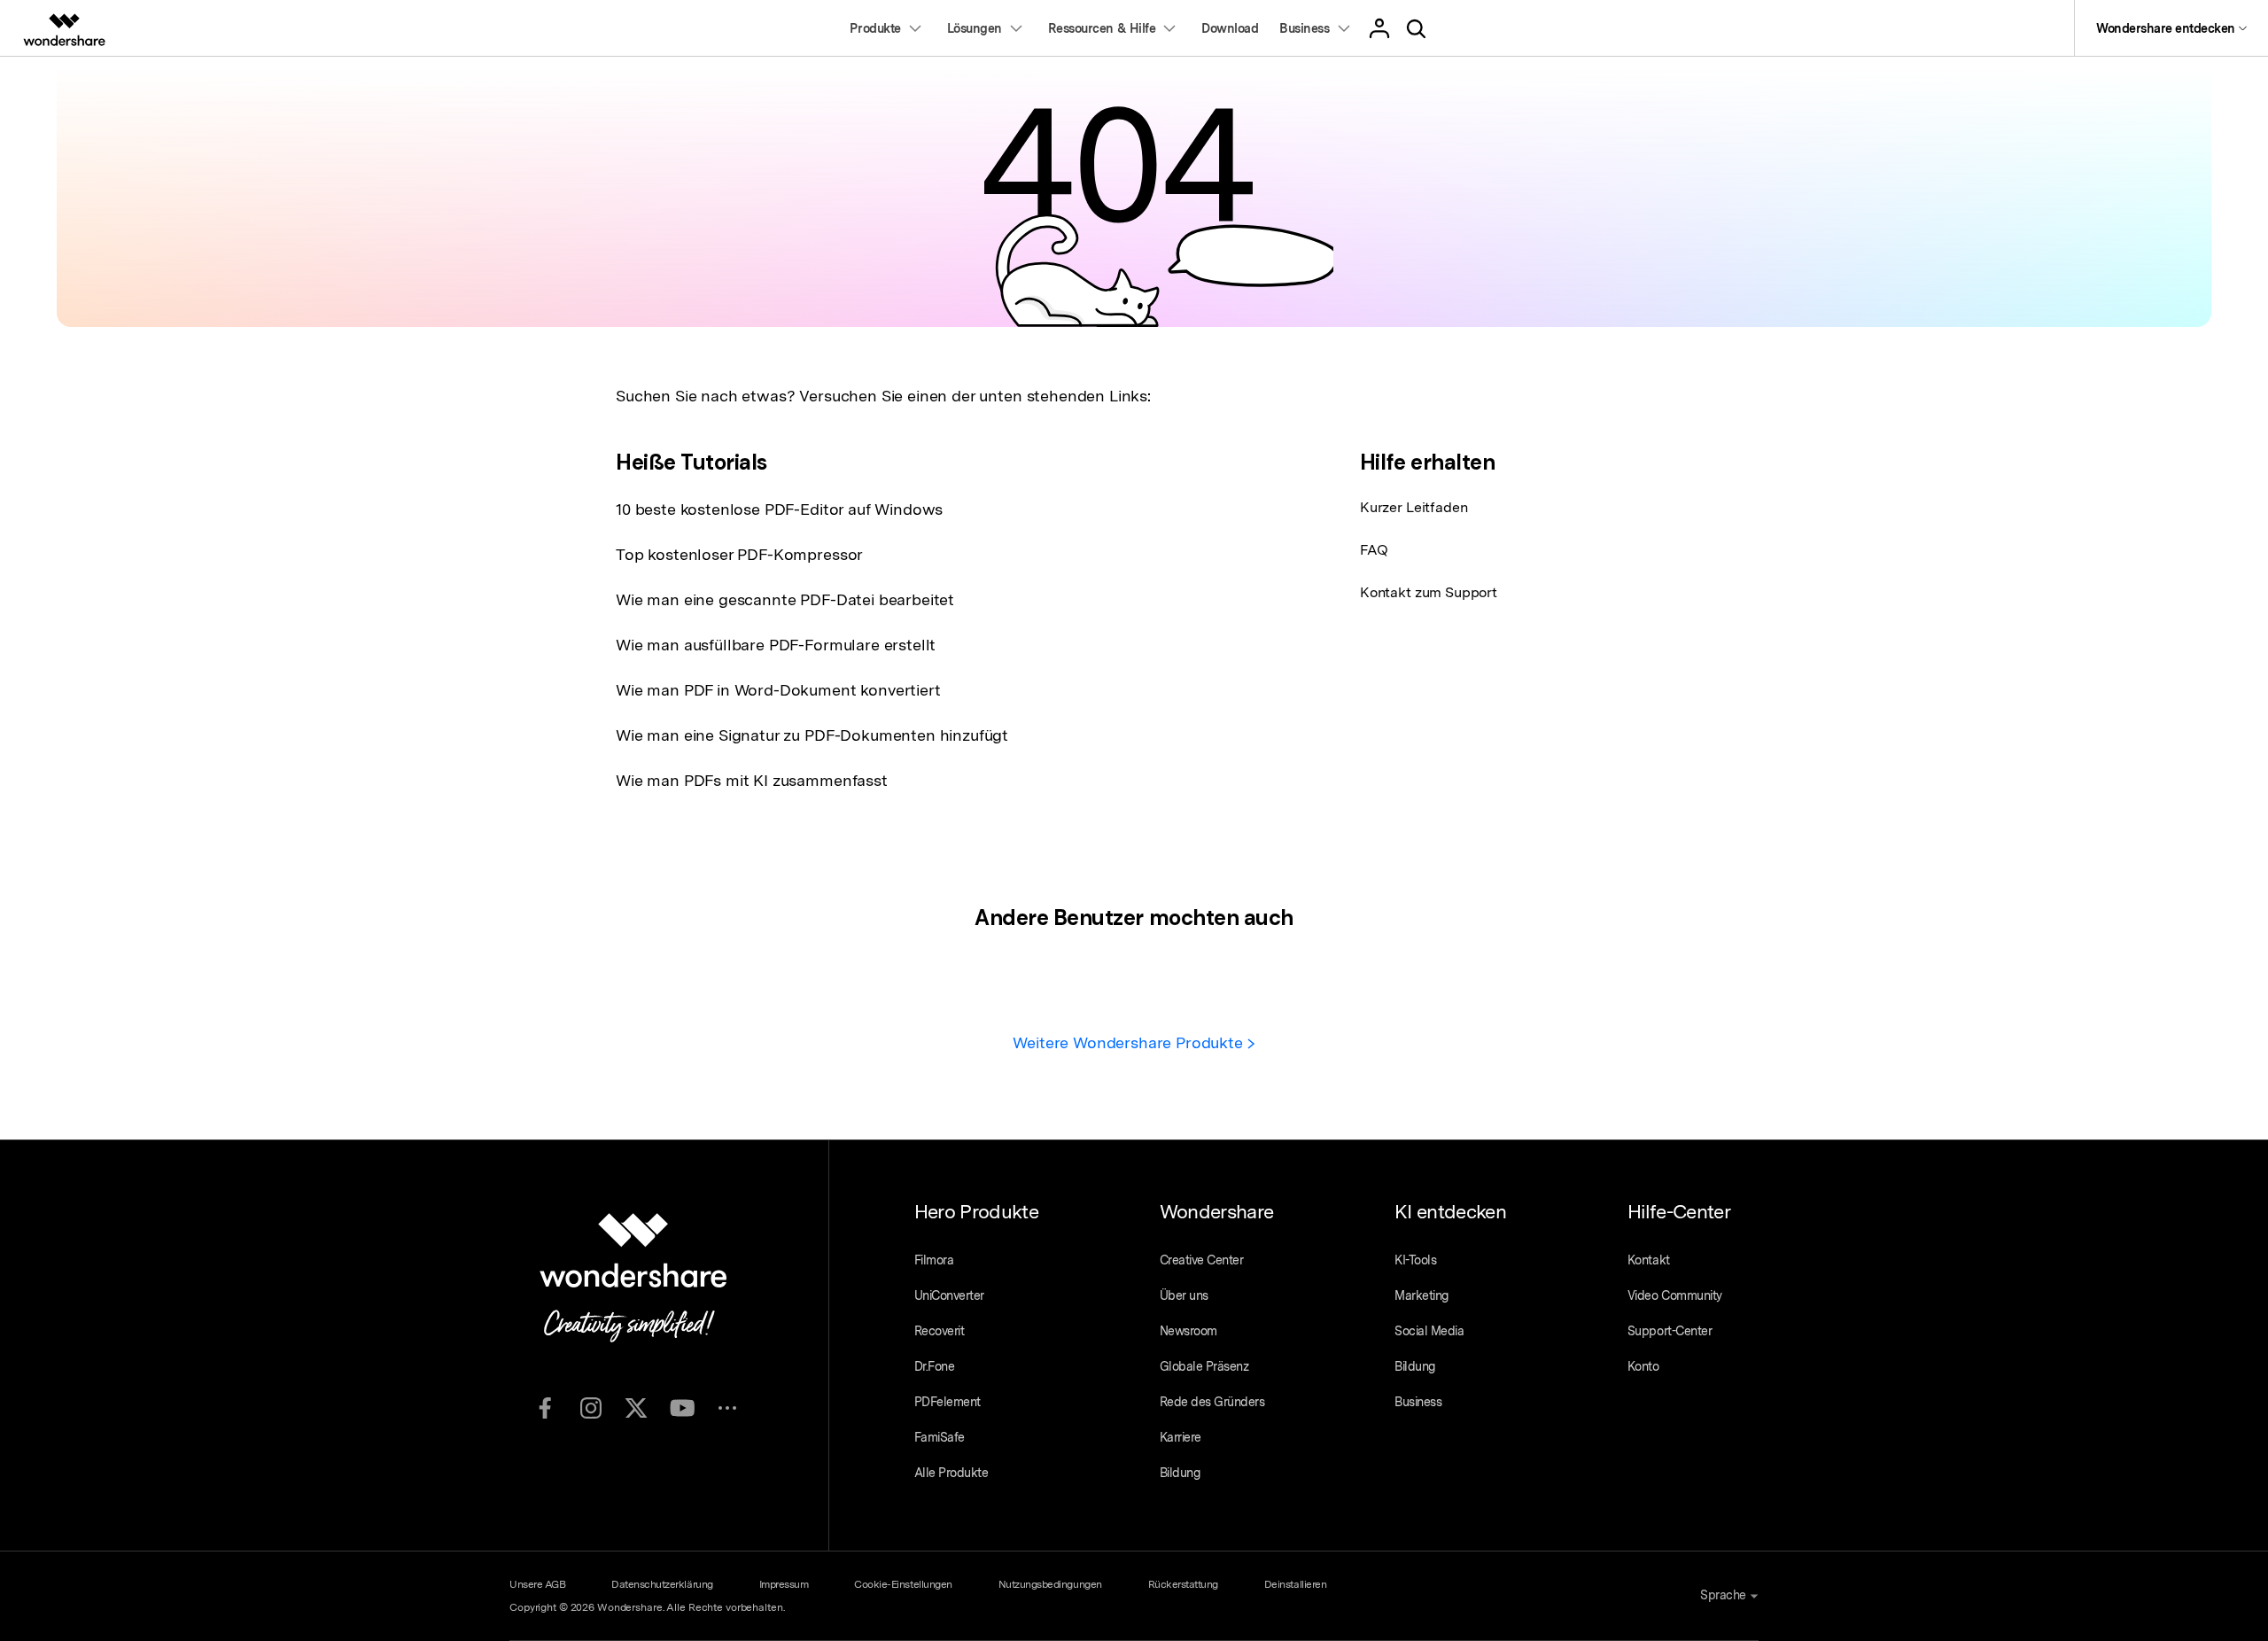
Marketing (1421, 1295)
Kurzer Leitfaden (1414, 507)
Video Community (1675, 1295)
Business (1418, 1402)
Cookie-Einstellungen (903, 1584)
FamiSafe (940, 1437)
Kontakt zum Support (1429, 592)
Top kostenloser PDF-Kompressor (739, 554)
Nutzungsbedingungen (1050, 1584)
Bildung (1180, 1473)
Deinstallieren (1295, 1584)
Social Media (1429, 1331)
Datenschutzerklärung (662, 1584)
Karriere (1181, 1437)
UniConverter (949, 1295)
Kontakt (1649, 1260)
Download (1230, 28)
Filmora (934, 1260)
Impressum (784, 1584)
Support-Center (1670, 1331)
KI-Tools (1415, 1260)
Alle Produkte (951, 1473)
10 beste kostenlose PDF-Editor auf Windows (779, 509)
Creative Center (1202, 1260)
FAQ (1374, 550)
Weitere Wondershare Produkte (1130, 1042)
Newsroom (1188, 1331)
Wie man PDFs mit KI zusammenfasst (752, 780)
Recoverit (940, 1331)
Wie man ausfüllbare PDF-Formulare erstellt (776, 645)
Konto (1643, 1366)
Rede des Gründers (1212, 1402)
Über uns (1184, 1295)
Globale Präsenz (1204, 1366)
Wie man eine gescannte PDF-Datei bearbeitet (785, 599)
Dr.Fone (935, 1366)
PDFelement (948, 1402)
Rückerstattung (1183, 1584)
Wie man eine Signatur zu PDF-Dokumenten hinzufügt (812, 735)
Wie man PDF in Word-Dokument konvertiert (778, 690)
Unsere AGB (537, 1584)
